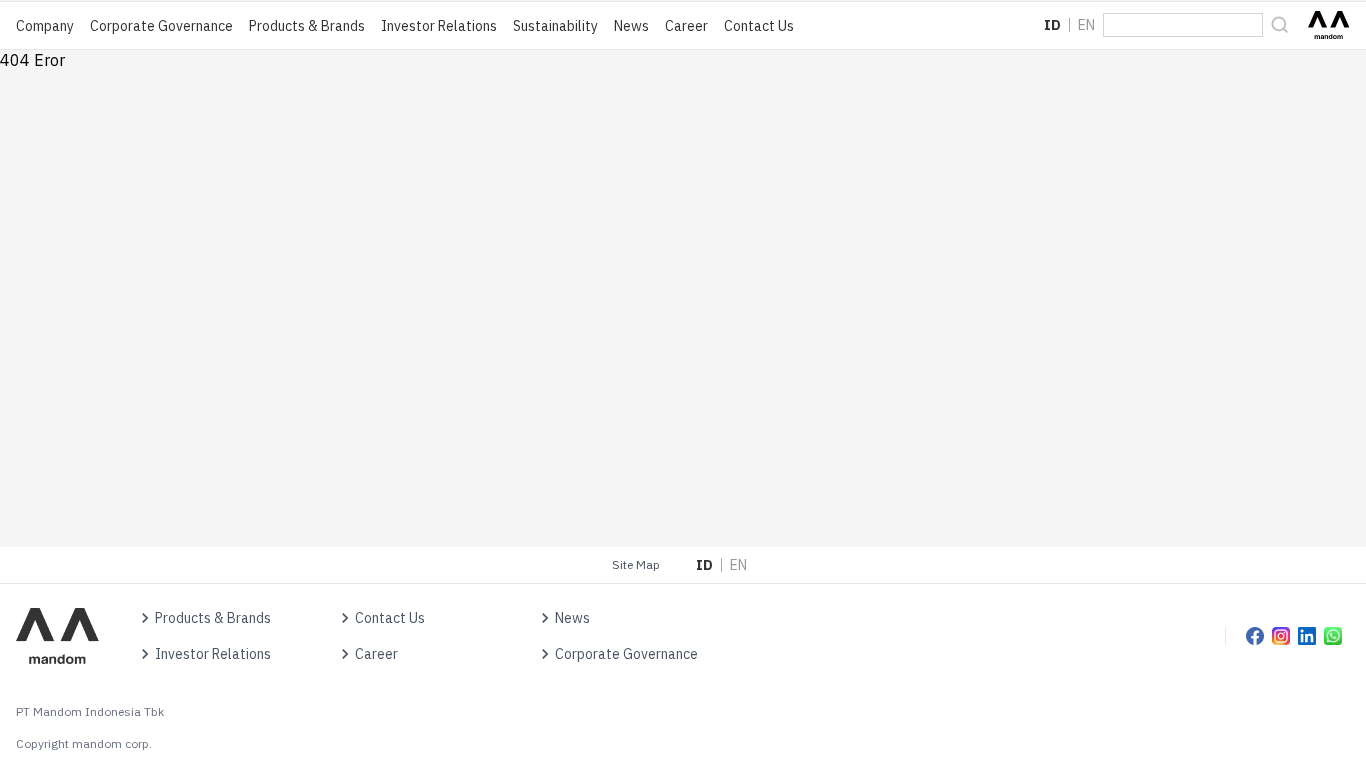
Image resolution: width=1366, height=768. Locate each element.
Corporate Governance (161, 26)
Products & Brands (307, 26)
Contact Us (759, 26)
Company (45, 26)
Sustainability (555, 26)
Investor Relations (439, 26)
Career (686, 26)
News (631, 26)
